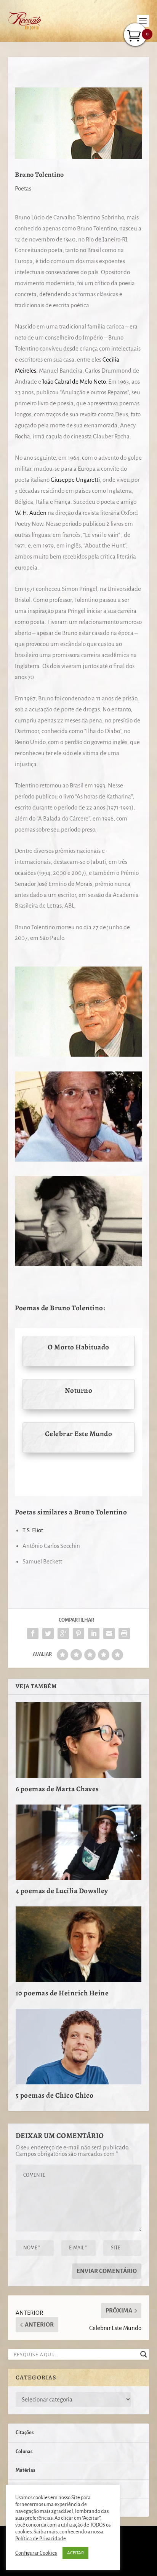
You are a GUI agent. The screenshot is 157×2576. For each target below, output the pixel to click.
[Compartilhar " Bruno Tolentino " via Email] (109, 1633)
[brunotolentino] (78, 1055)
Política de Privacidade (41, 2539)
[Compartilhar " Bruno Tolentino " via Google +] (63, 1633)
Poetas (23, 188)
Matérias (25, 2470)
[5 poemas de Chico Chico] (79, 2046)
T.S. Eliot (33, 1530)
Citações (25, 2433)
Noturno (79, 1390)
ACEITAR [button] (75, 2553)
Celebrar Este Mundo (79, 1434)
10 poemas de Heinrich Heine (62, 1993)
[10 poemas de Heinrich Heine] (79, 1944)
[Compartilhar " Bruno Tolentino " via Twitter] (48, 1633)
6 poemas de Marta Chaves (57, 1789)
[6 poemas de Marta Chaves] (79, 1740)
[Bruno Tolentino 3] (78, 1159)
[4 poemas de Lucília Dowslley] (79, 1842)
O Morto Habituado (78, 1347)
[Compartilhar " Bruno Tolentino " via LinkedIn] (94, 1633)
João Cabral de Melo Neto (74, 382)
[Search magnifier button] (144, 2354)
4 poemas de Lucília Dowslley (62, 1891)
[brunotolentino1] (78, 1264)
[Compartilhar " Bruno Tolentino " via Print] (124, 1633)
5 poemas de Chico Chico (55, 2095)
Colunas (24, 2452)
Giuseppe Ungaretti (75, 480)
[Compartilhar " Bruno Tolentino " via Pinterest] (78, 1633)
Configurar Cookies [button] (36, 2553)
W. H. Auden (31, 513)
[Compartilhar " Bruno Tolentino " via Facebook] (33, 1633)
